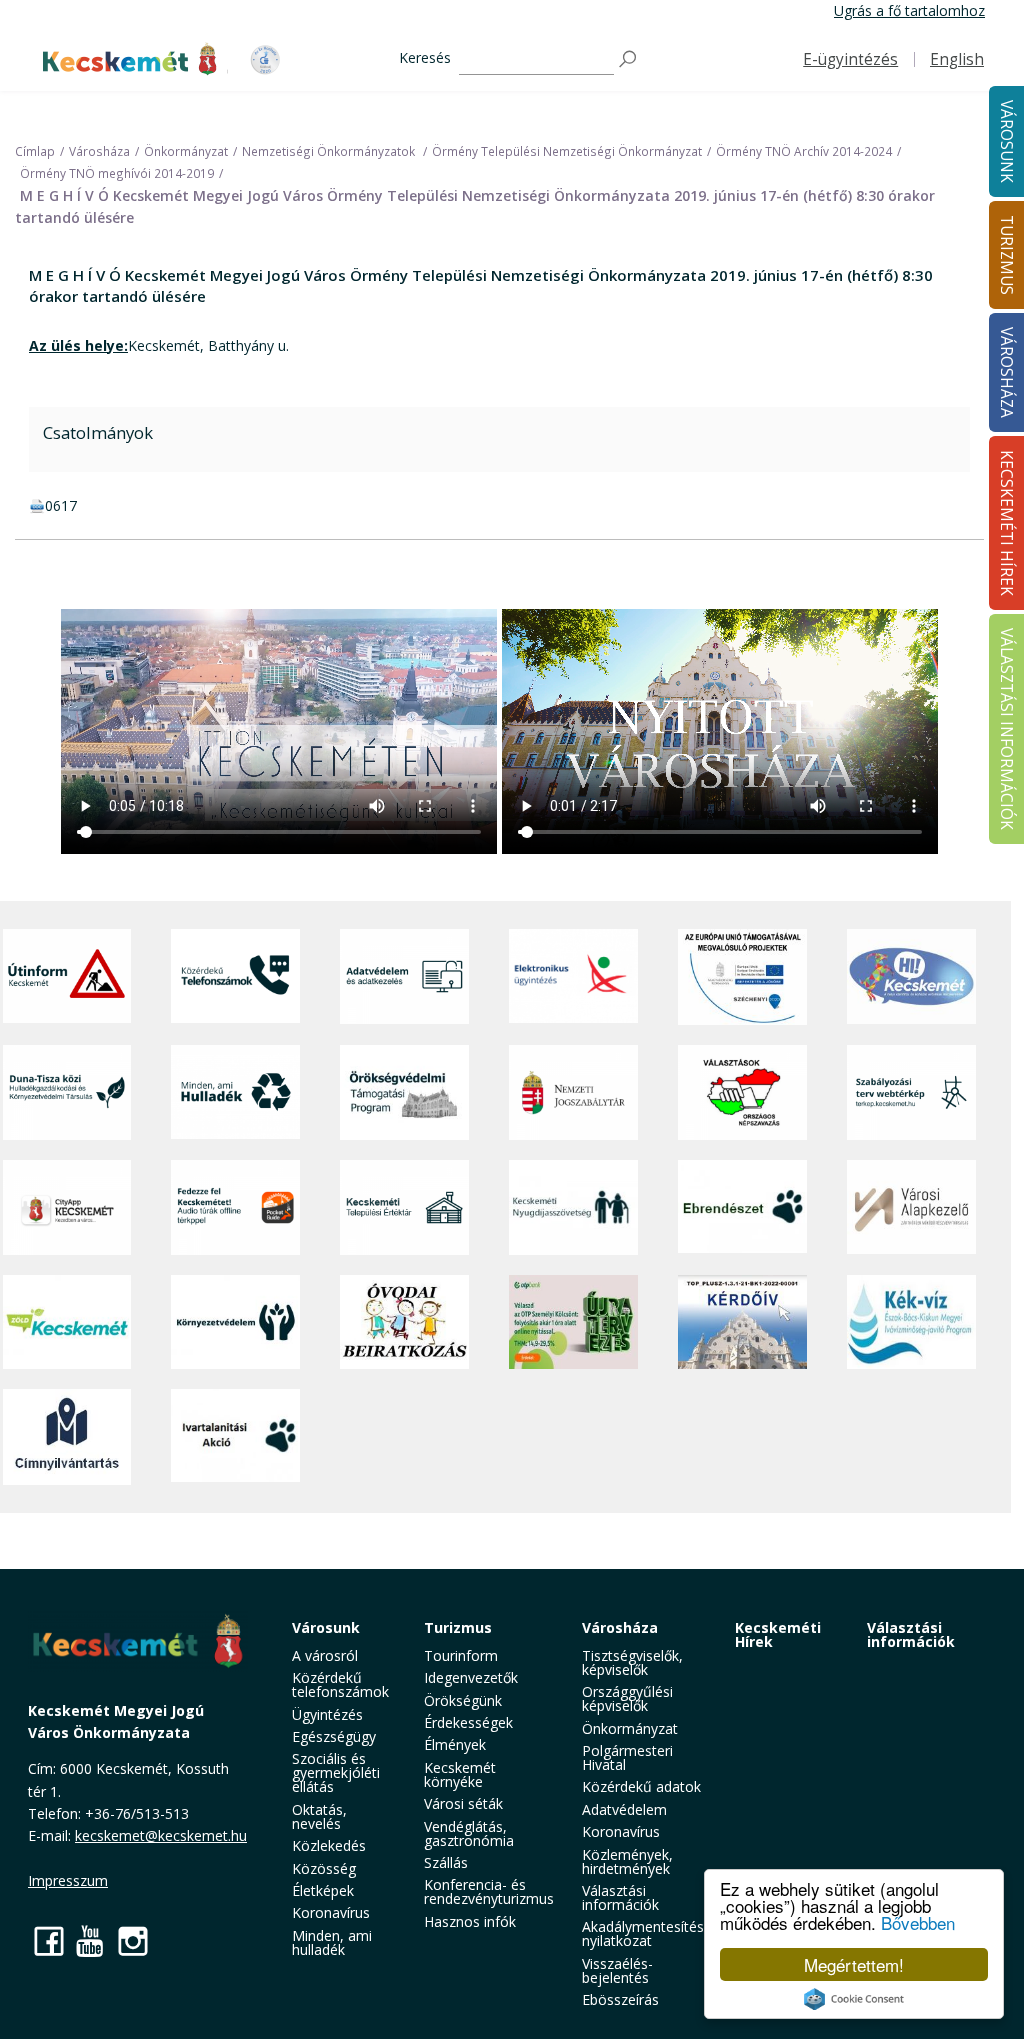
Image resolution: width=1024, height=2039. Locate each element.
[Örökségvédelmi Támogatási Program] (404, 1092)
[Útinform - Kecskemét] (67, 977)
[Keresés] (629, 59)
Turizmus (458, 1627)
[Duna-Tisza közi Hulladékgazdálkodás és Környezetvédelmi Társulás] (67, 1092)
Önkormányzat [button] (630, 1728)
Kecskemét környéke (460, 1774)
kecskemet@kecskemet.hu (161, 1835)
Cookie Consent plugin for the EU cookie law (854, 1999)
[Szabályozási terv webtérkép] (911, 1092)
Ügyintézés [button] (327, 1714)
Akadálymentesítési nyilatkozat (644, 1933)
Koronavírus (331, 1912)
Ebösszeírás (620, 1999)
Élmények (455, 1744)
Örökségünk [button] (463, 1700)
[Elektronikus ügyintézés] (573, 977)
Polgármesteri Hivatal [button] (627, 1757)
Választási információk (911, 1634)
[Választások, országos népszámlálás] (742, 1092)
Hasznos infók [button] (470, 1921)
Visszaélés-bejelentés (617, 1970)
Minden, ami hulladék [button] (332, 1942)
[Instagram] (133, 1940)
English (957, 59)
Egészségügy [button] (334, 1736)
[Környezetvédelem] (235, 1322)
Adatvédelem (624, 1809)
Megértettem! (854, 1964)
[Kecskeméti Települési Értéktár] (404, 1207)
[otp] (573, 1322)
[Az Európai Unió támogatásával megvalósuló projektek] (742, 977)
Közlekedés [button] (329, 1845)
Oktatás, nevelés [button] (319, 1816)
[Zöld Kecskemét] (67, 1322)
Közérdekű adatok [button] (641, 1786)
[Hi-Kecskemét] (911, 977)
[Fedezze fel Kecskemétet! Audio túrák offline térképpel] (235, 1207)
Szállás (446, 1862)
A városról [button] (325, 1655)
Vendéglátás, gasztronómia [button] (469, 1833)
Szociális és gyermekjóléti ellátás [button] (336, 1772)
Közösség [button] (324, 1868)
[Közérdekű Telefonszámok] (235, 977)
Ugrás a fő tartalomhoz (909, 10)
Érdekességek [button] (468, 1722)
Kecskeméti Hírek (778, 1634)
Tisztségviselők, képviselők (632, 1662)
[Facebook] (49, 1940)
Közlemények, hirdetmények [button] (627, 1861)
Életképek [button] (323, 1890)
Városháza (620, 1627)
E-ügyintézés (850, 59)
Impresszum (68, 1880)
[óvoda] (404, 1322)
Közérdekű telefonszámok (340, 1684)
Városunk (326, 1627)
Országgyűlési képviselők (627, 1698)
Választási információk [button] (620, 1897)
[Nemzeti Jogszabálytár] (573, 1092)
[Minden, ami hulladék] (235, 1092)
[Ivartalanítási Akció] (235, 1437)
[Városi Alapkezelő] (911, 1207)
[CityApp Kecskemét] (67, 1207)
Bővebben (918, 1922)
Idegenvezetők (471, 1677)
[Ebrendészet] (742, 1207)
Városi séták (463, 1803)
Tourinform (461, 1655)
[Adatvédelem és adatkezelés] (404, 977)
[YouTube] (91, 1940)
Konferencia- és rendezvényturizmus (489, 1891)
